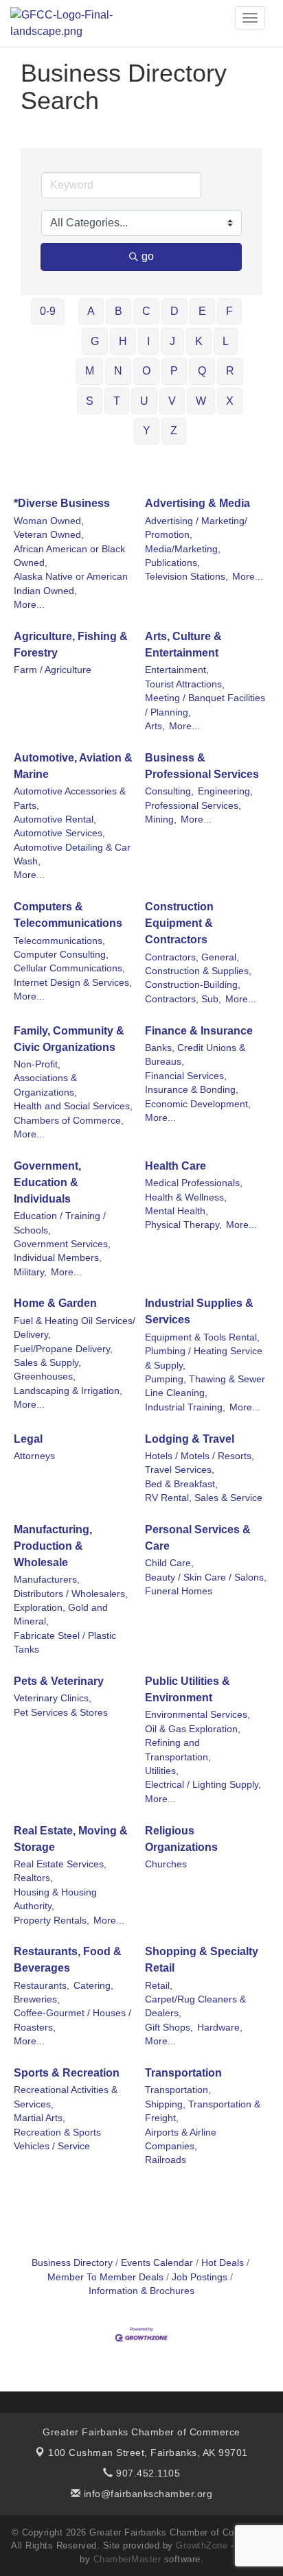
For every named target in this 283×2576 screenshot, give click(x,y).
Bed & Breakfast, (181, 1484)
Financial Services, (186, 1076)
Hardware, (220, 2028)
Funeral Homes (179, 1591)
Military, (30, 1272)
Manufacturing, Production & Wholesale (53, 1546)
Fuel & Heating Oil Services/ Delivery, (75, 1328)
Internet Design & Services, (73, 983)
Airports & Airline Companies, (181, 2139)
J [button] (172, 341)
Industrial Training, (185, 1407)
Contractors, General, (192, 957)
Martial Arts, (39, 2118)
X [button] (230, 401)
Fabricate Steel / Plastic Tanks (65, 1643)
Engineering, (225, 791)
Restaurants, (42, 1986)
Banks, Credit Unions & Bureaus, (195, 1055)
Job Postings (200, 2277)
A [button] (91, 311)
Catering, (93, 1986)
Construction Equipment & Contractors (179, 923)
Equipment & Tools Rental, (202, 1337)
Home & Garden (55, 1303)
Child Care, (169, 1563)
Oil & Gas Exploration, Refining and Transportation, (193, 1743)
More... (29, 605)
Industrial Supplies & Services (199, 1311)
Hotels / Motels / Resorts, (200, 1456)
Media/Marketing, (183, 549)
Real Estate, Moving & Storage (71, 1839)
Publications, (172, 563)
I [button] (148, 341)
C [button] (146, 311)
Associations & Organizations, (45, 1085)
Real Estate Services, (60, 1864)
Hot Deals (223, 2263)
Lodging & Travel (190, 1439)
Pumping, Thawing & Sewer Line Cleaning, (205, 1386)
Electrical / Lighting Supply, (203, 1785)
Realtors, (33, 1878)
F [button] (229, 311)
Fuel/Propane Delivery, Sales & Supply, (63, 1356)
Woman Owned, (49, 521)
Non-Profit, (37, 1064)
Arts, (155, 726)
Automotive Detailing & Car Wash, (72, 854)
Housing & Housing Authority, (55, 1899)
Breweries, (37, 1999)
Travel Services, (180, 1470)
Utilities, (162, 1771)
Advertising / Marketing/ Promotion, (196, 528)
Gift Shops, (169, 2028)
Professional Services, (193, 806)
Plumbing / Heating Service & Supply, (204, 1358)
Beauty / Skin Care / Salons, (206, 1577)
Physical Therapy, (183, 1225)
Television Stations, (186, 577)
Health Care (176, 1166)
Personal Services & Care (198, 1538)
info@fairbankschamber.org (146, 2494)
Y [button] (147, 430)
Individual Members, (58, 1258)
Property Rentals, (52, 1921)
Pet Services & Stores (61, 1713)
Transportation (183, 2073)
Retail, (159, 1986)
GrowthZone (202, 2545)
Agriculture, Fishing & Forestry (71, 645)
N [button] (118, 371)
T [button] (117, 401)
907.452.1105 (147, 2473)
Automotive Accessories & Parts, (70, 798)
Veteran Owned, (49, 535)
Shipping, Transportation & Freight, (203, 2111)
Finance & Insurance (199, 1031)
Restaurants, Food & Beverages (68, 1960)
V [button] (172, 401)
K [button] (199, 341)
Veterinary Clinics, (53, 1698)
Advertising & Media (197, 503)
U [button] (144, 401)
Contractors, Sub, (183, 999)
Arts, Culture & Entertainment (183, 645)
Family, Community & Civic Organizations (69, 1039)
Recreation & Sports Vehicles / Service (57, 2139)
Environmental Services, (197, 1715)
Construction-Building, (193, 985)
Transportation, (178, 2090)
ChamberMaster (127, 2559)
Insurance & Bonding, (192, 1090)
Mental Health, (177, 1211)
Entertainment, (177, 670)
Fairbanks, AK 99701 (148, 2453)
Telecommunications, (59, 941)
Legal (28, 1439)
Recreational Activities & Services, (66, 2097)
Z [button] (174, 430)
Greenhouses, (45, 1376)
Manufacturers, (47, 1580)
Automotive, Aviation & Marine (73, 766)
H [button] (123, 341)
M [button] (90, 371)
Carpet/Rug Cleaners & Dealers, (195, 2006)
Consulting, (169, 791)
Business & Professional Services (202, 766)
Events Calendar (157, 2263)
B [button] (118, 311)
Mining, (161, 819)
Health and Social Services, (73, 1106)
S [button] (90, 401)
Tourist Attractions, (185, 684)
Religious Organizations (181, 1839)
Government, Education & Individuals (47, 1182)
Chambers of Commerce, (69, 1121)
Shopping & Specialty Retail (202, 1960)
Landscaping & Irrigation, (68, 1391)
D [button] (174, 311)
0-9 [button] (48, 311)
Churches (166, 1864)
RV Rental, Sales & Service (204, 1498)
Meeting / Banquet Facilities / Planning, (205, 705)
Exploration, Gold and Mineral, (61, 1615)
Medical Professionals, (194, 1183)
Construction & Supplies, (198, 971)
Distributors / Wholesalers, (71, 1594)
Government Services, (62, 1244)
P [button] (174, 371)
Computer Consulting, (61, 955)
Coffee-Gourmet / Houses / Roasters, (72, 2020)
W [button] (201, 401)
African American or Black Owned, (69, 556)
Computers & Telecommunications (68, 915)
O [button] (146, 371)
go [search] (148, 256)
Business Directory (72, 2263)
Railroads (166, 2160)
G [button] (95, 341)
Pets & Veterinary (59, 1681)
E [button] (202, 311)
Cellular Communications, (69, 968)
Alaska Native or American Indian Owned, (71, 583)
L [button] (226, 341)
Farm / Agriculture (53, 670)
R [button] (230, 371)
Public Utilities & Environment (188, 1689)
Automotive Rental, (55, 819)
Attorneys (34, 1456)
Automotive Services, (59, 833)
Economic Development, (198, 1104)
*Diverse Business (62, 503)
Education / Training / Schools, (60, 1223)
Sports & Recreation (67, 2073)
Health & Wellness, (186, 1197)
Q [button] (202, 371)
